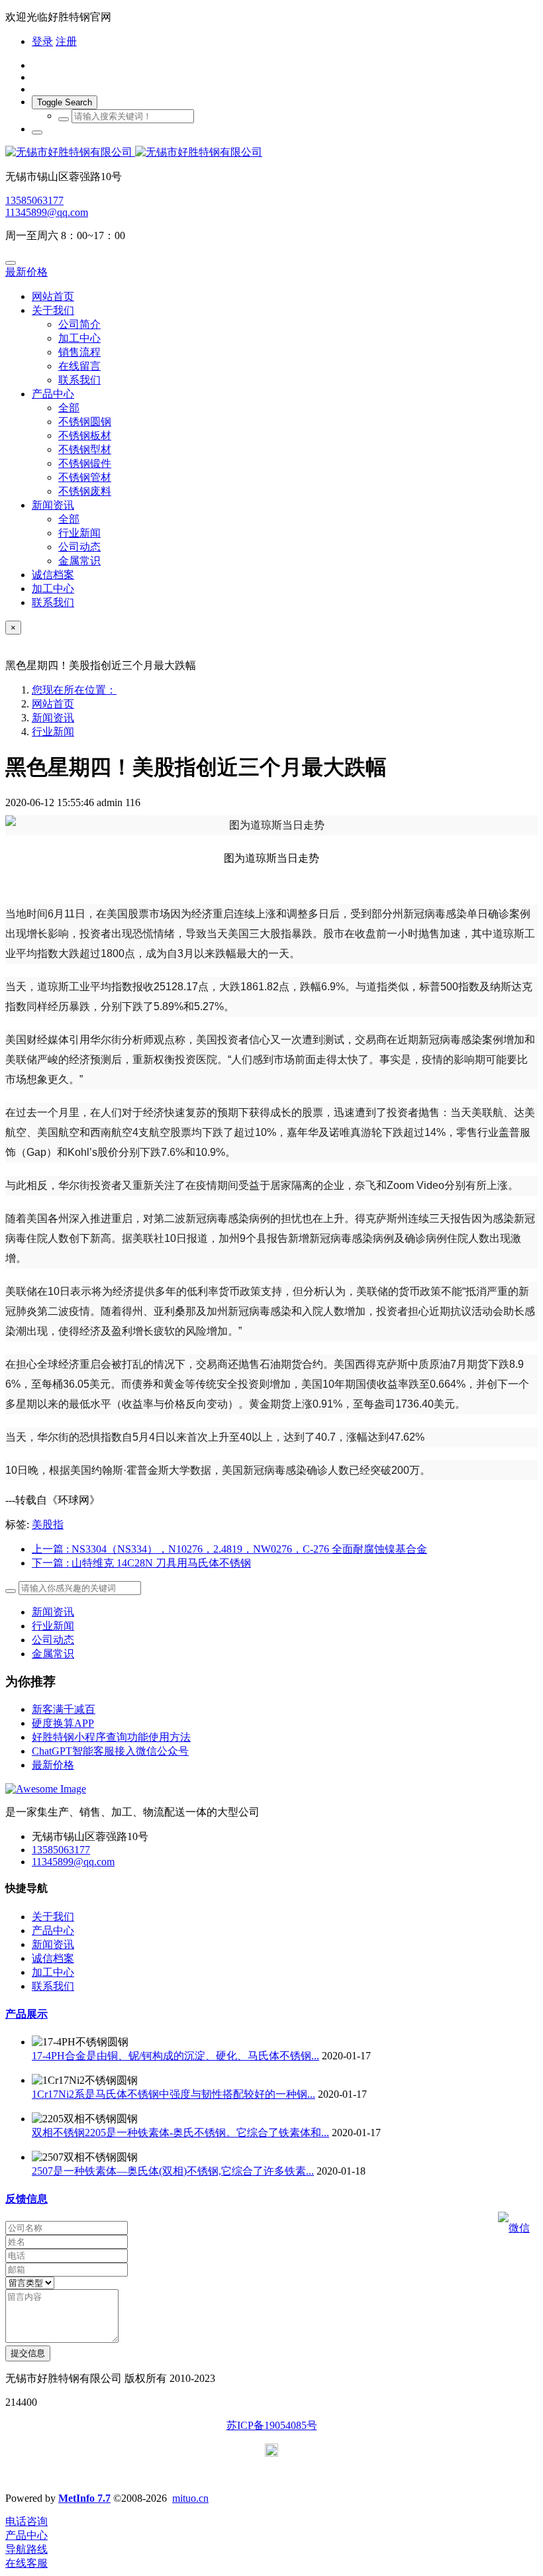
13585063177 (34, 200)
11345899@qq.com (47, 212)
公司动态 (53, 1640)
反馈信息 (26, 2199)
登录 (42, 41)
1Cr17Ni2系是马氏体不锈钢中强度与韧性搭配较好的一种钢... (173, 2094)
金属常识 (53, 1654)
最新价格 (26, 272)
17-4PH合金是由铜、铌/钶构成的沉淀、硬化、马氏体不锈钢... (175, 2056)
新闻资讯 (53, 718)
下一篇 (141, 1563)
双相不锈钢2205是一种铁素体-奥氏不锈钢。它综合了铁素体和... (180, 2133)
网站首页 (53, 296)
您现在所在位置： (74, 690)
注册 (66, 41)
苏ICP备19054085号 (272, 2425)
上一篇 (229, 1549)
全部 (69, 408)
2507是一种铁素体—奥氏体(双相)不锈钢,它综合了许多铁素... (173, 2171)
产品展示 (26, 2014)
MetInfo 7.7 (84, 2498)
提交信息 (28, 2353)
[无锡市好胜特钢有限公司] (271, 153)
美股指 (48, 1524)
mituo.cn (190, 2498)
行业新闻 (53, 732)
